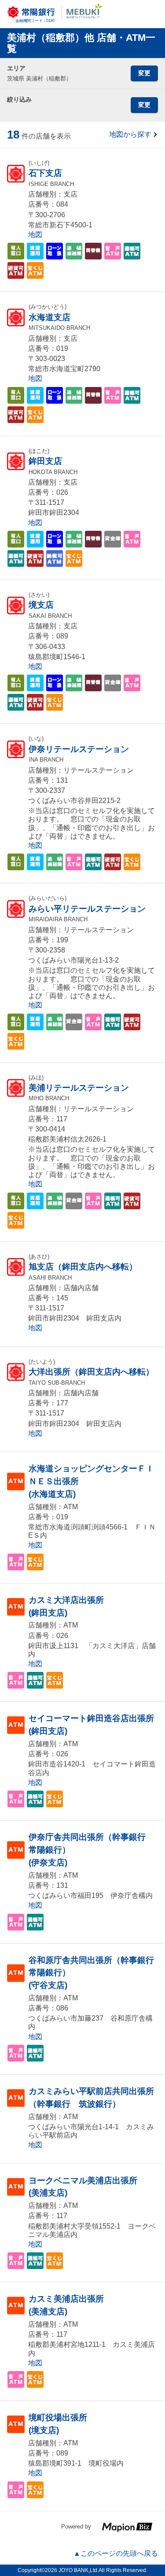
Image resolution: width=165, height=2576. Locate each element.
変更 (144, 73)
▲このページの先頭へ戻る (116, 2553)
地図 (35, 235)
